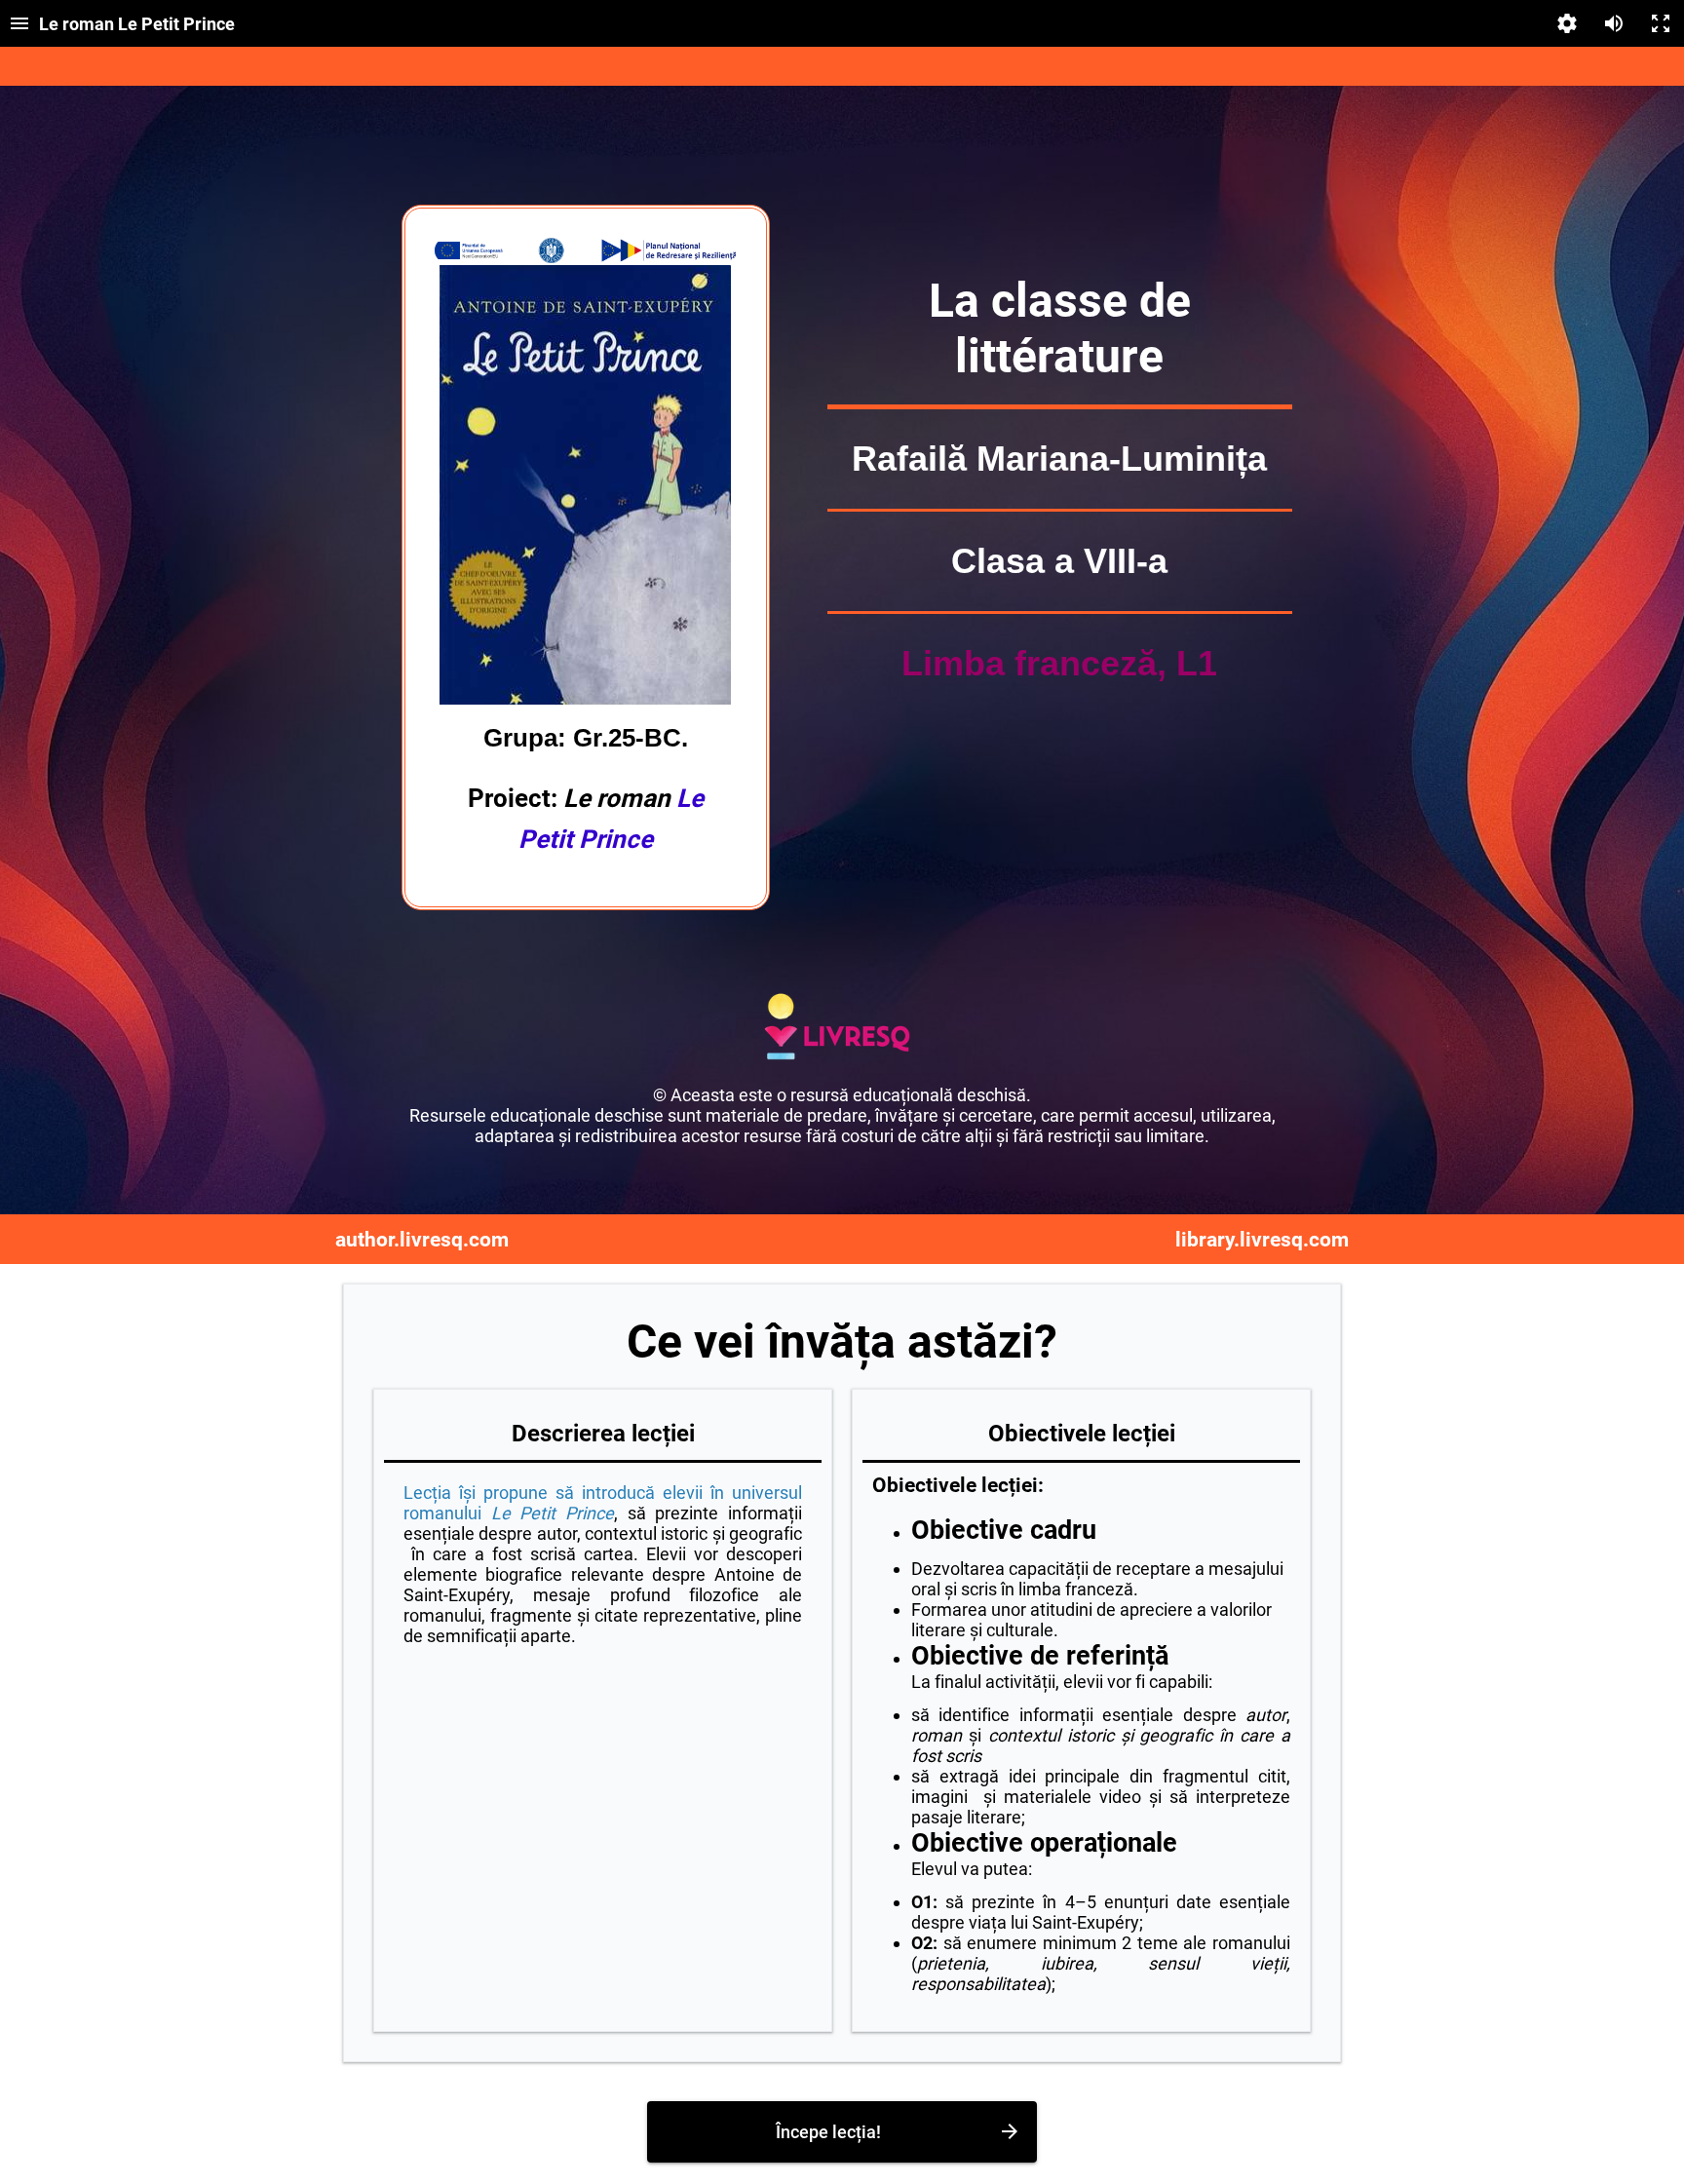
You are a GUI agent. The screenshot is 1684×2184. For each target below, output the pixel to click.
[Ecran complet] (1661, 23)
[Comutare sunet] (1614, 23)
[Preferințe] (1567, 23)
